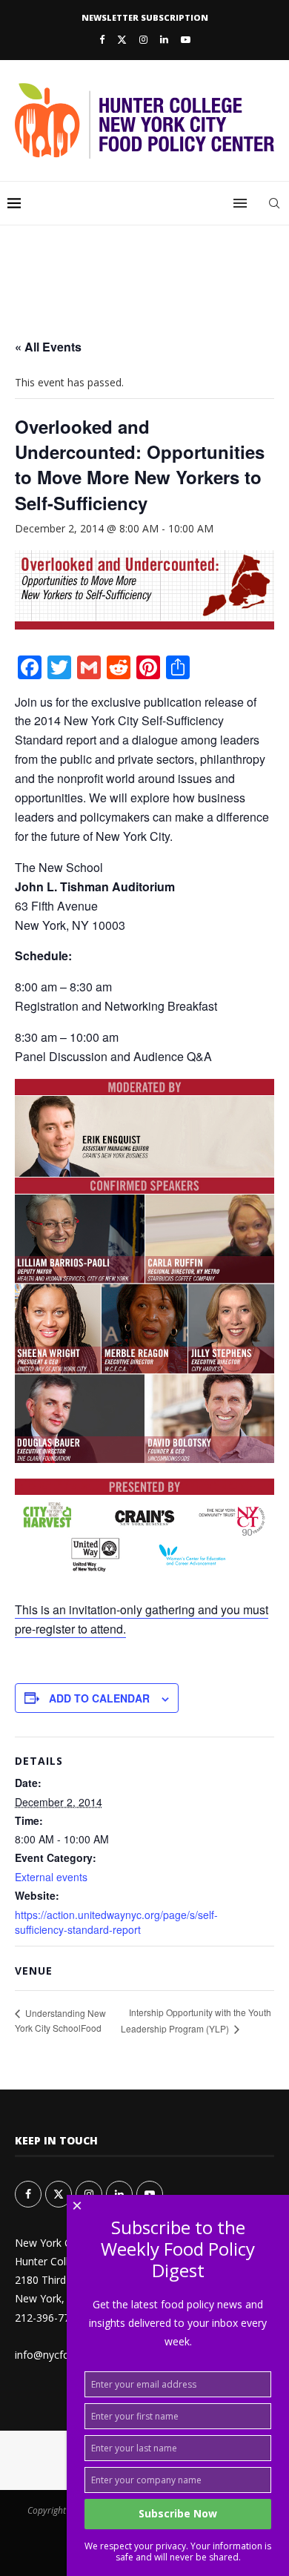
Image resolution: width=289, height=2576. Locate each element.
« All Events (48, 347)
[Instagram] (143, 39)
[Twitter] (122, 39)
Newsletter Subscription (145, 17)
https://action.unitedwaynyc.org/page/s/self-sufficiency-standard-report (116, 1922)
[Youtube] (186, 39)
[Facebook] (102, 39)
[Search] (274, 203)
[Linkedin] (164, 39)
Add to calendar (99, 1698)
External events (51, 1877)
